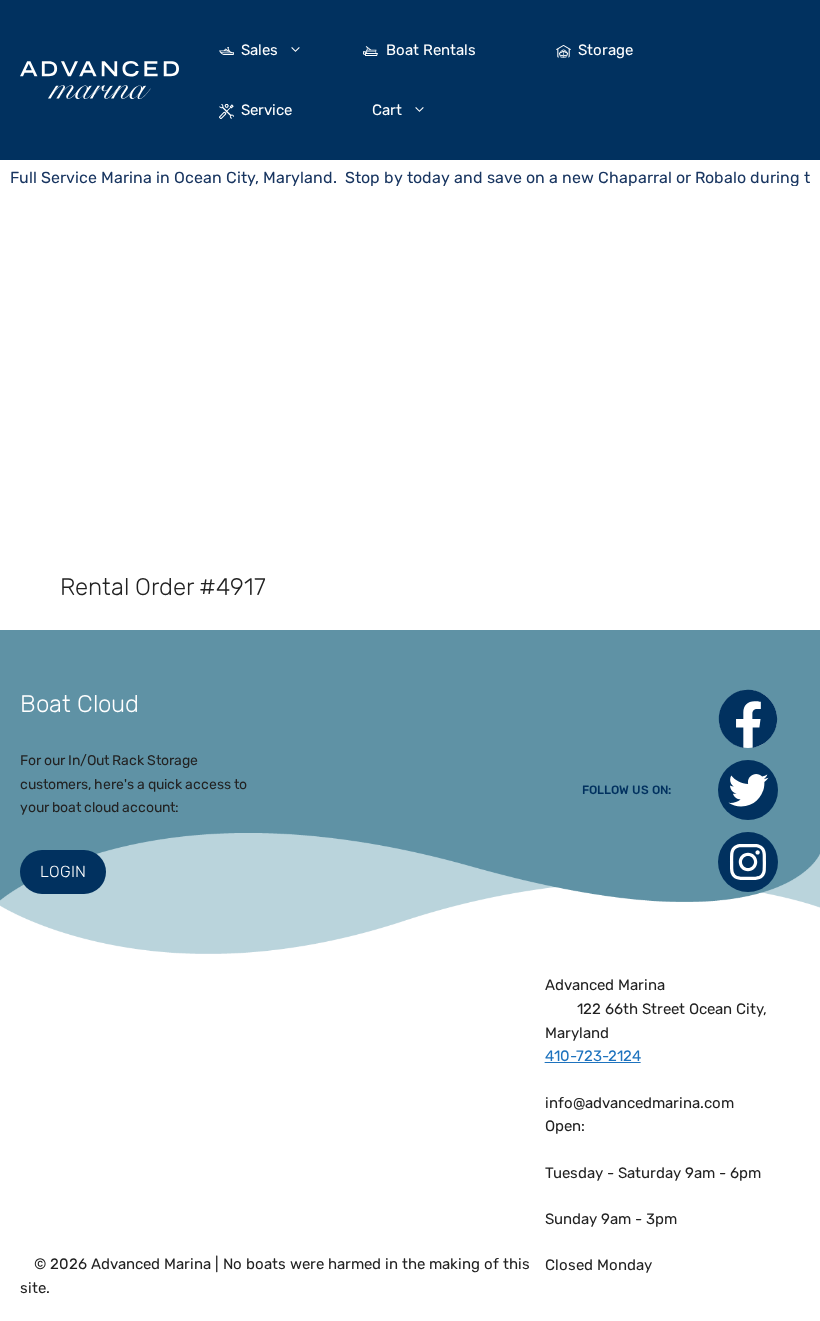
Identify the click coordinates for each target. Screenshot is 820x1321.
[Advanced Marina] (99, 79)
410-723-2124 (593, 1056)
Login (63, 871)
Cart (387, 110)
